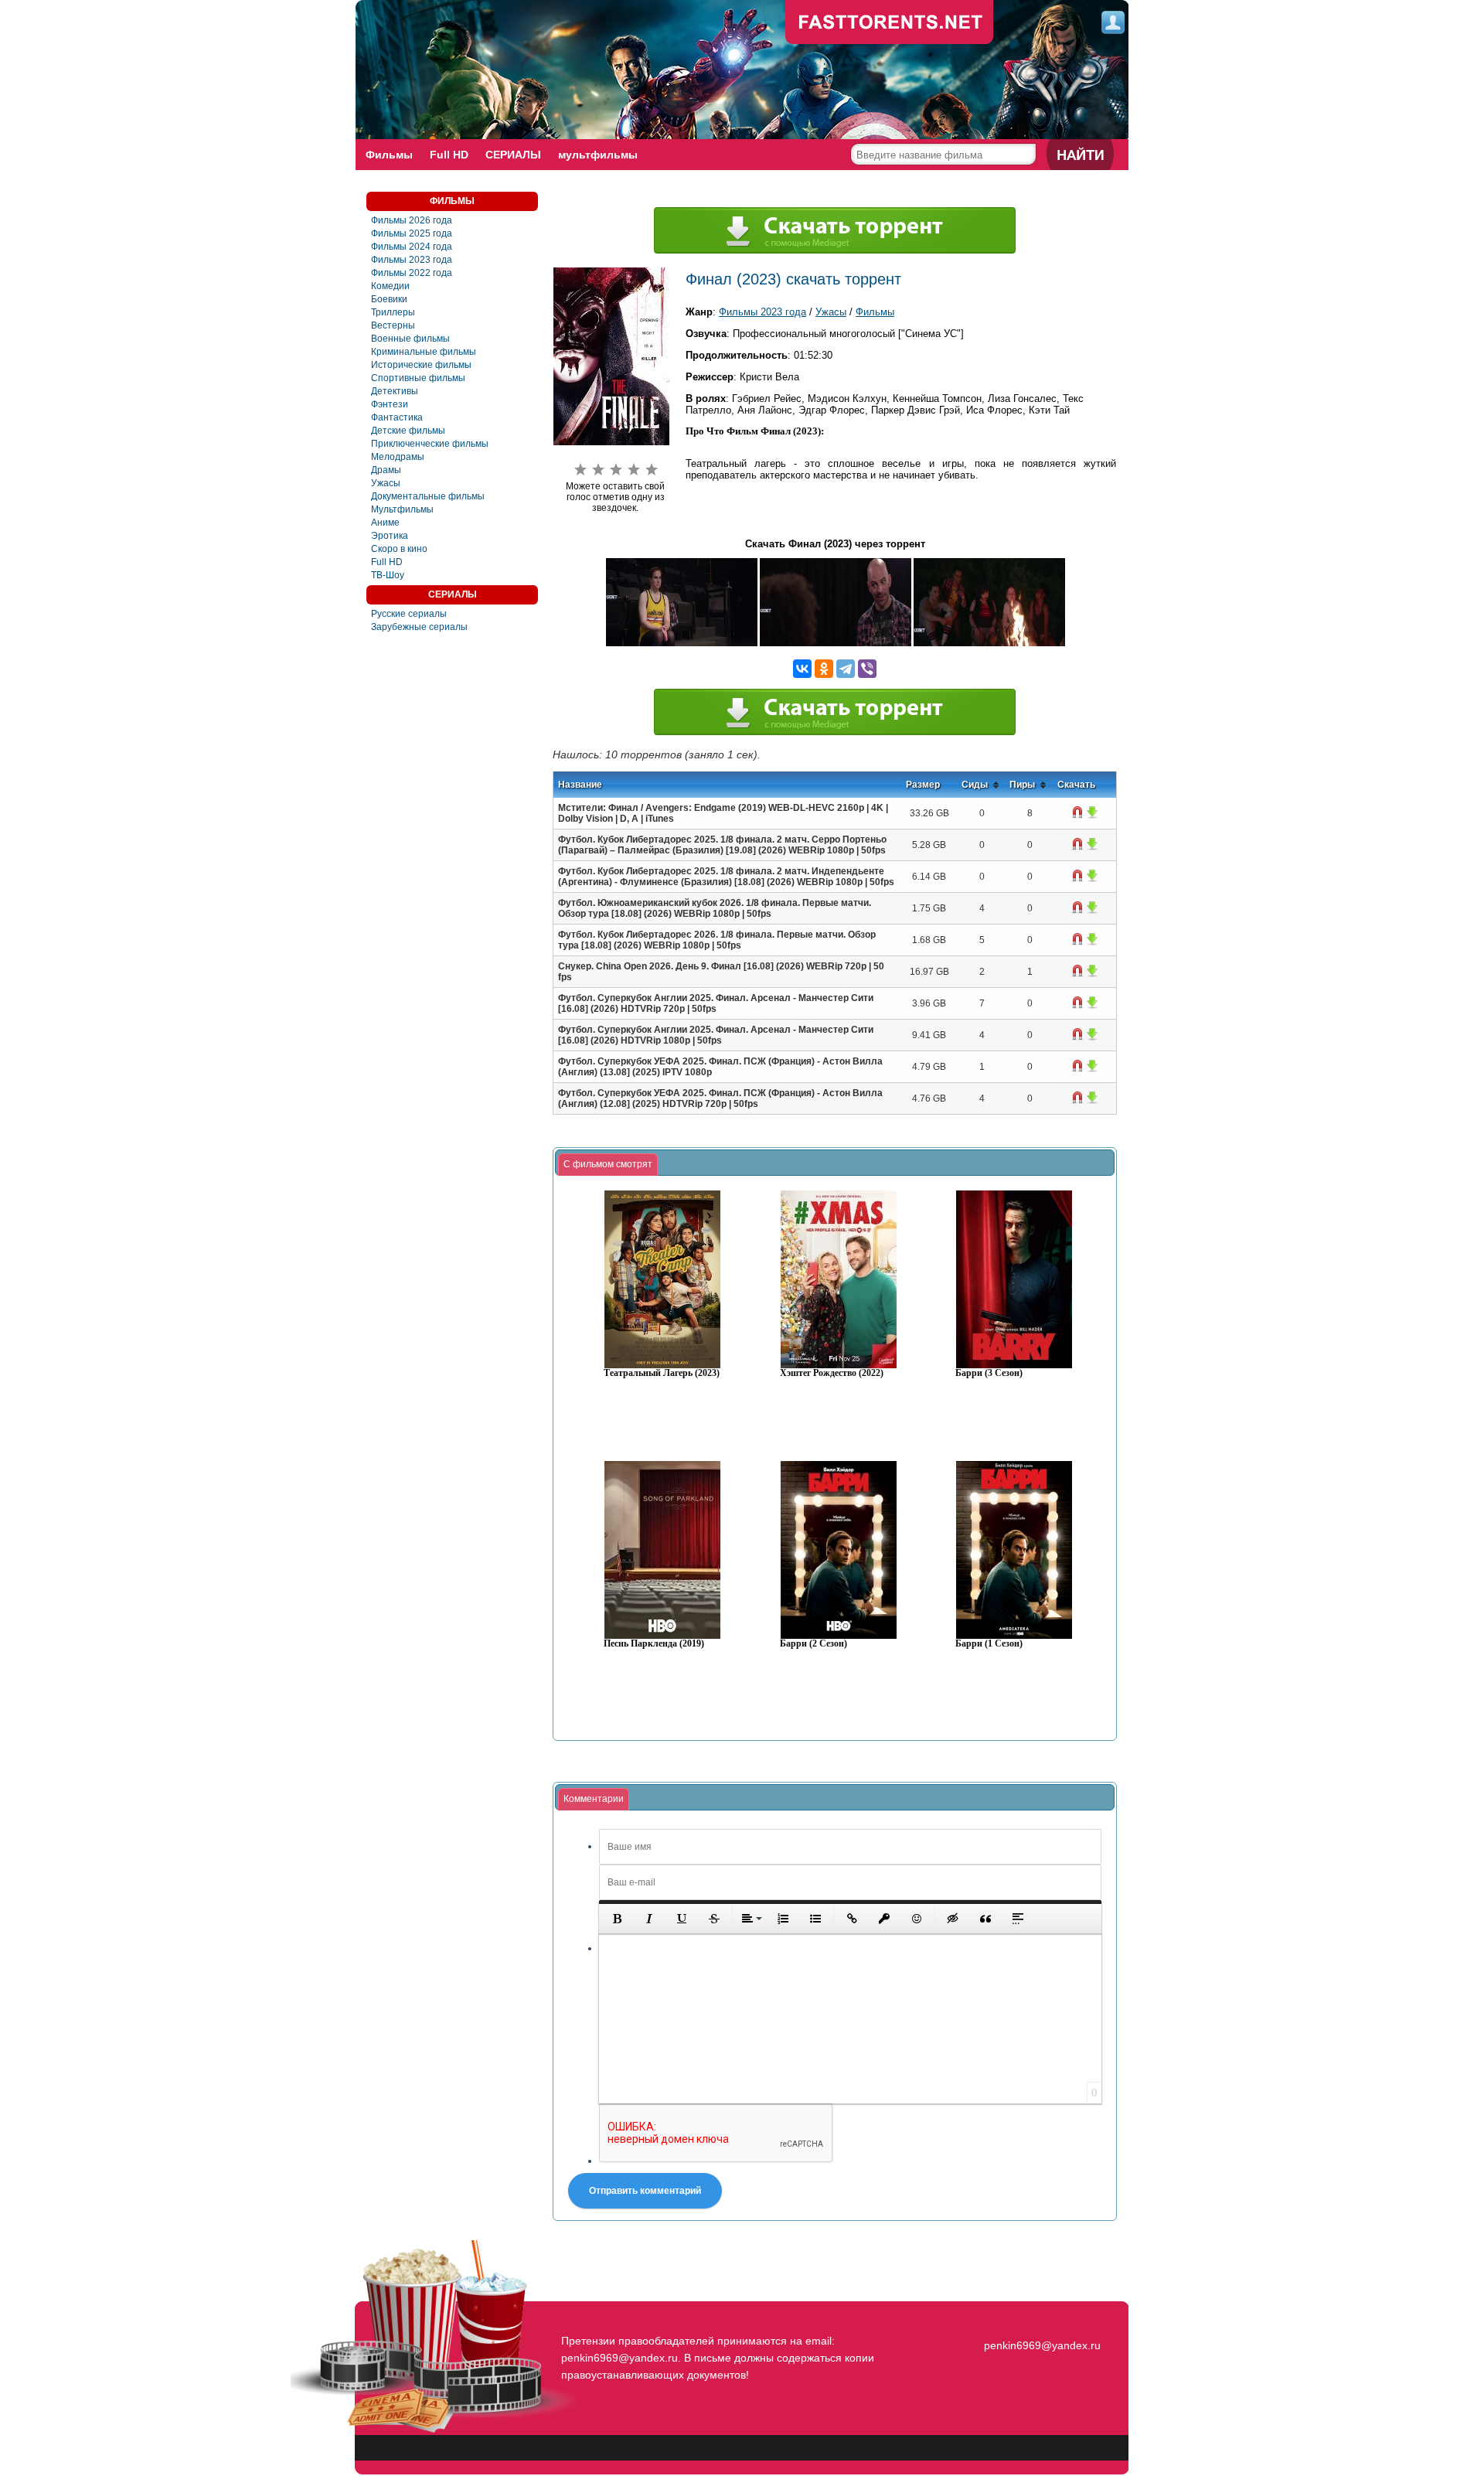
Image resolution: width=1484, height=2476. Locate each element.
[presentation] (608, 1165)
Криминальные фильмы (424, 352)
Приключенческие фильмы (430, 444)
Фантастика (397, 417)
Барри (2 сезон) (813, 1644)
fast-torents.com (890, 23)
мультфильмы (598, 155)
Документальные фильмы (428, 496)
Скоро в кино (399, 549)
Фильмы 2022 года (412, 273)
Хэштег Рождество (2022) (832, 1373)
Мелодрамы (398, 457)
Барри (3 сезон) (989, 1373)
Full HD (449, 155)
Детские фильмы (408, 431)
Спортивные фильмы (418, 378)
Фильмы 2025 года (412, 233)
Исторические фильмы (421, 365)
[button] (617, 1919)
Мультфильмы (402, 509)
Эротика (390, 536)
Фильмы (389, 155)
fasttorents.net (1040, 2318)
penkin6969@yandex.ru (1042, 2345)
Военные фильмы (410, 339)
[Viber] (867, 669)
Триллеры (393, 312)
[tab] (608, 1165)
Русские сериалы (409, 614)
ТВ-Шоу (388, 575)
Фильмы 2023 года (412, 260)
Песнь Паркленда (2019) (654, 1644)
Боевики (389, 299)
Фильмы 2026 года (412, 220)
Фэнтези (390, 404)
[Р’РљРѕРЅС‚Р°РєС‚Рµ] (802, 669)
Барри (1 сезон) (989, 1644)
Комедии (390, 286)
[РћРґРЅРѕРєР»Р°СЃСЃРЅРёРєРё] (824, 669)
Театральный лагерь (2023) (662, 1373)
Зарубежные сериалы (419, 627)
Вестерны (393, 325)
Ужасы (386, 483)
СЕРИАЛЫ (513, 155)
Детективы (395, 391)
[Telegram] (846, 669)
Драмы (386, 470)
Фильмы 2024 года (412, 247)
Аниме (385, 523)
